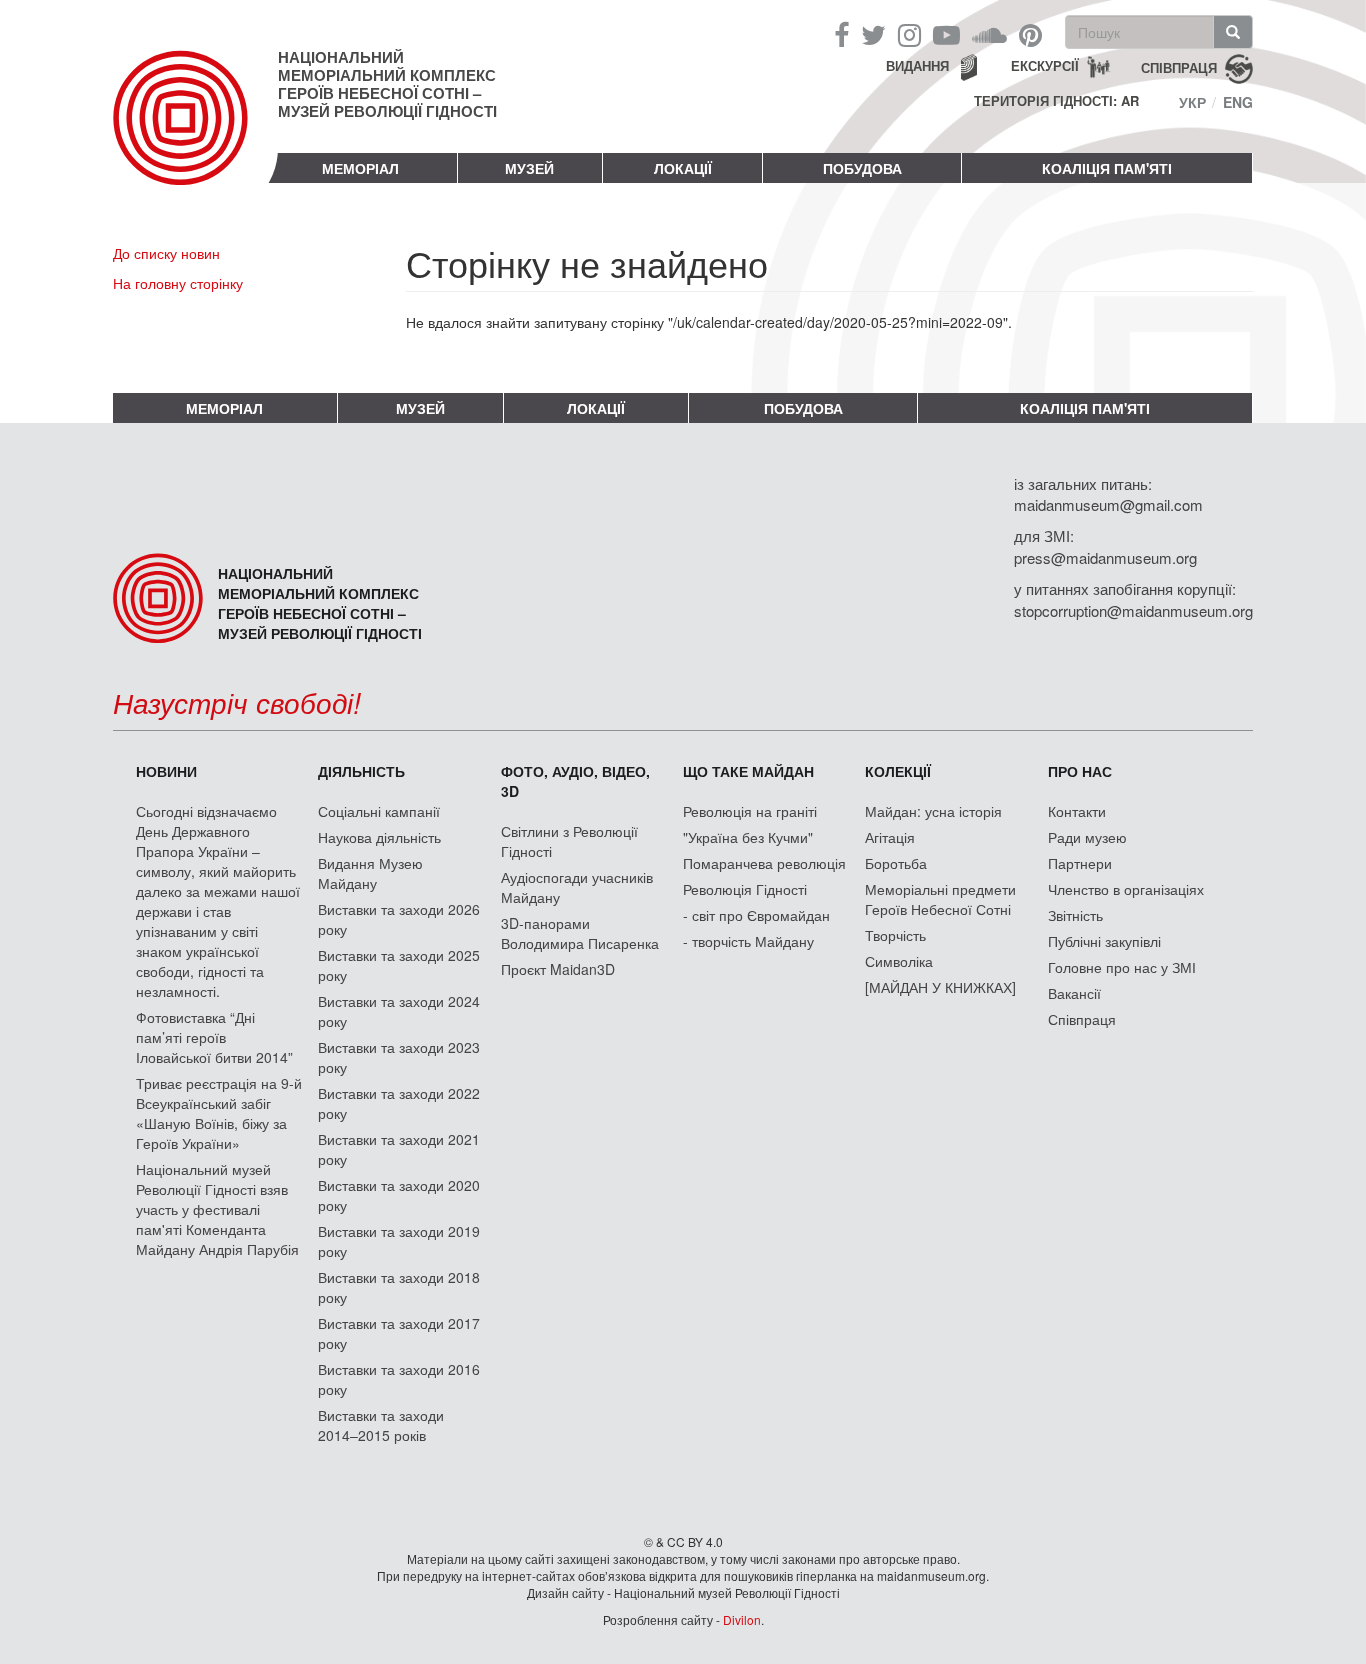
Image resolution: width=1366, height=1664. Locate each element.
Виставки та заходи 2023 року (399, 1057)
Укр (1192, 102)
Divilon (742, 1619)
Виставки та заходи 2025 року (399, 965)
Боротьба (896, 863)
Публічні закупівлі (1104, 941)
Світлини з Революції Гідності (569, 841)
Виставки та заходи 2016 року (399, 1379)
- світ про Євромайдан (756, 915)
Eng (1238, 102)
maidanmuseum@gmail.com (1108, 504)
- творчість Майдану (748, 941)
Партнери (1080, 863)
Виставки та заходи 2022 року (399, 1103)
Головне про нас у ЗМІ (1122, 967)
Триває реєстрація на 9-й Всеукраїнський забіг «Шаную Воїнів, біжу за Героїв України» (219, 1113)
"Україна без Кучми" (748, 837)
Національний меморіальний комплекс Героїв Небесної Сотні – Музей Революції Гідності (387, 84)
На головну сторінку (178, 283)
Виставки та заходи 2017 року (399, 1333)
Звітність (1075, 915)
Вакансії (1074, 993)
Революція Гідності (745, 889)
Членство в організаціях (1126, 889)
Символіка (899, 961)
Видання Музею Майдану (370, 873)
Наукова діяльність (379, 837)
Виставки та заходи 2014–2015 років (381, 1425)
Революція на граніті (750, 811)
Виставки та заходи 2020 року (399, 1195)
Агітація (890, 837)
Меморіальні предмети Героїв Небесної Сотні (940, 899)
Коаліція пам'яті (1107, 168)
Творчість (895, 935)
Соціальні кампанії (379, 811)
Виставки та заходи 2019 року (399, 1241)
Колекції (898, 771)
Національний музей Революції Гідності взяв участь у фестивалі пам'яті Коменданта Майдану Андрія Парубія (217, 1209)
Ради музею (1087, 837)
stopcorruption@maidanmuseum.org (1133, 610)
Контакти (1077, 811)
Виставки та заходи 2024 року (399, 1011)
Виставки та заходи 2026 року (399, 919)
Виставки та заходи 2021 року (399, 1149)
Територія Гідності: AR (1056, 101)
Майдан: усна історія (933, 811)
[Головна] (195, 134)
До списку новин (166, 253)
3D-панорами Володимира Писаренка (580, 933)
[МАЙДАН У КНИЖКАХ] (940, 987)
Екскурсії (1045, 65)
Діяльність (361, 771)
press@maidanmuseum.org (1105, 557)
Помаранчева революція (764, 863)
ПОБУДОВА (862, 168)
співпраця (1179, 66)
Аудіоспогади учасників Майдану (577, 887)
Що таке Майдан (748, 771)
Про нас (1080, 771)
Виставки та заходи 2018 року (399, 1287)
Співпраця (1082, 1019)
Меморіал (360, 168)
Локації (683, 168)
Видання (917, 65)
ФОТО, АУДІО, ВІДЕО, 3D (575, 781)
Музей (529, 168)
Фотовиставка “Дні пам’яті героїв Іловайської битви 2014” (214, 1037)
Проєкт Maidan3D (558, 969)
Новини (166, 771)
